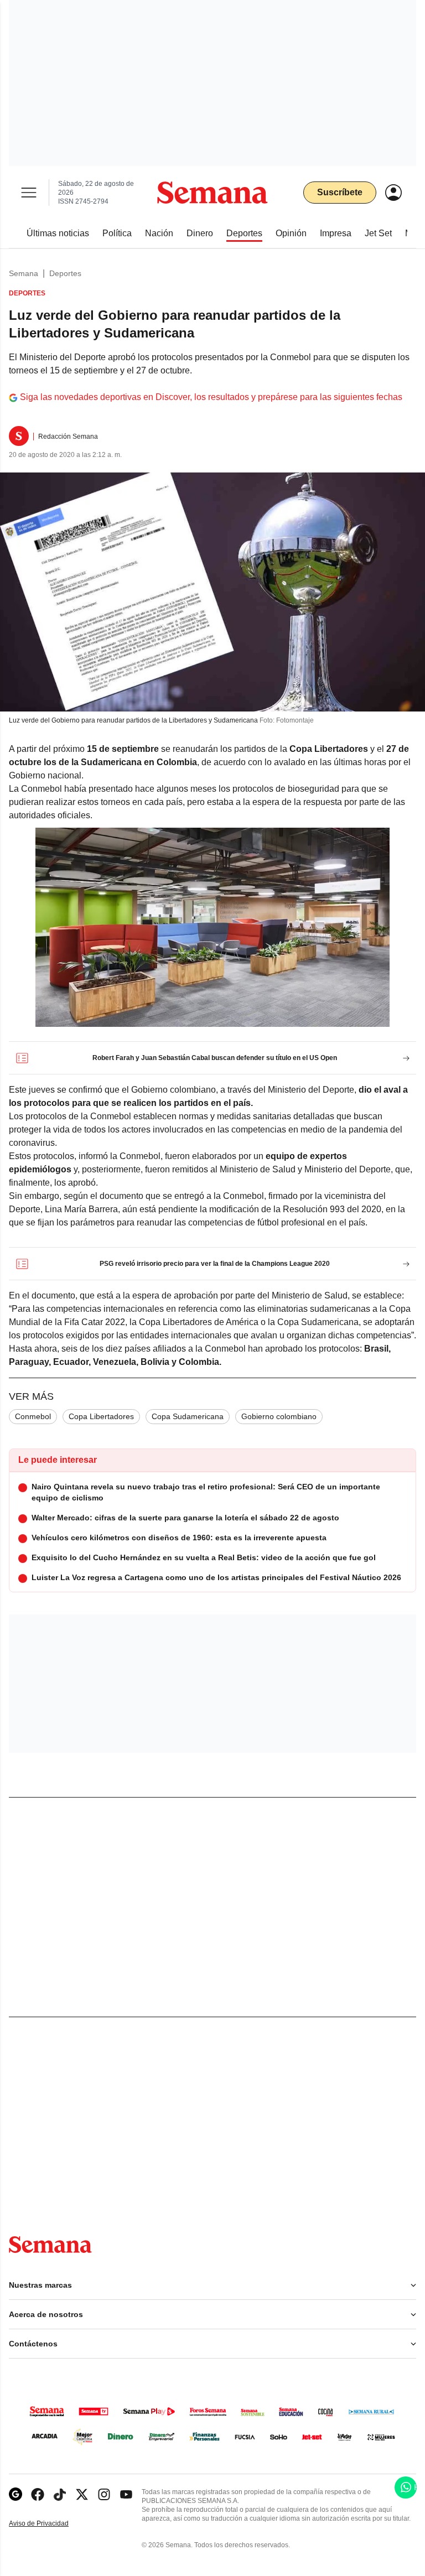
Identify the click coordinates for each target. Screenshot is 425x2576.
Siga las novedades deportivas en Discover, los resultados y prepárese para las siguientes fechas (211, 397)
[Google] (15, 2494)
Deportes (65, 273)
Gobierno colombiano (279, 1416)
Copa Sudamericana (188, 1416)
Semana (24, 273)
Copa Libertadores (101, 1416)
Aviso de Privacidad (50, 2524)
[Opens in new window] (38, 2494)
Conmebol (33, 1416)
